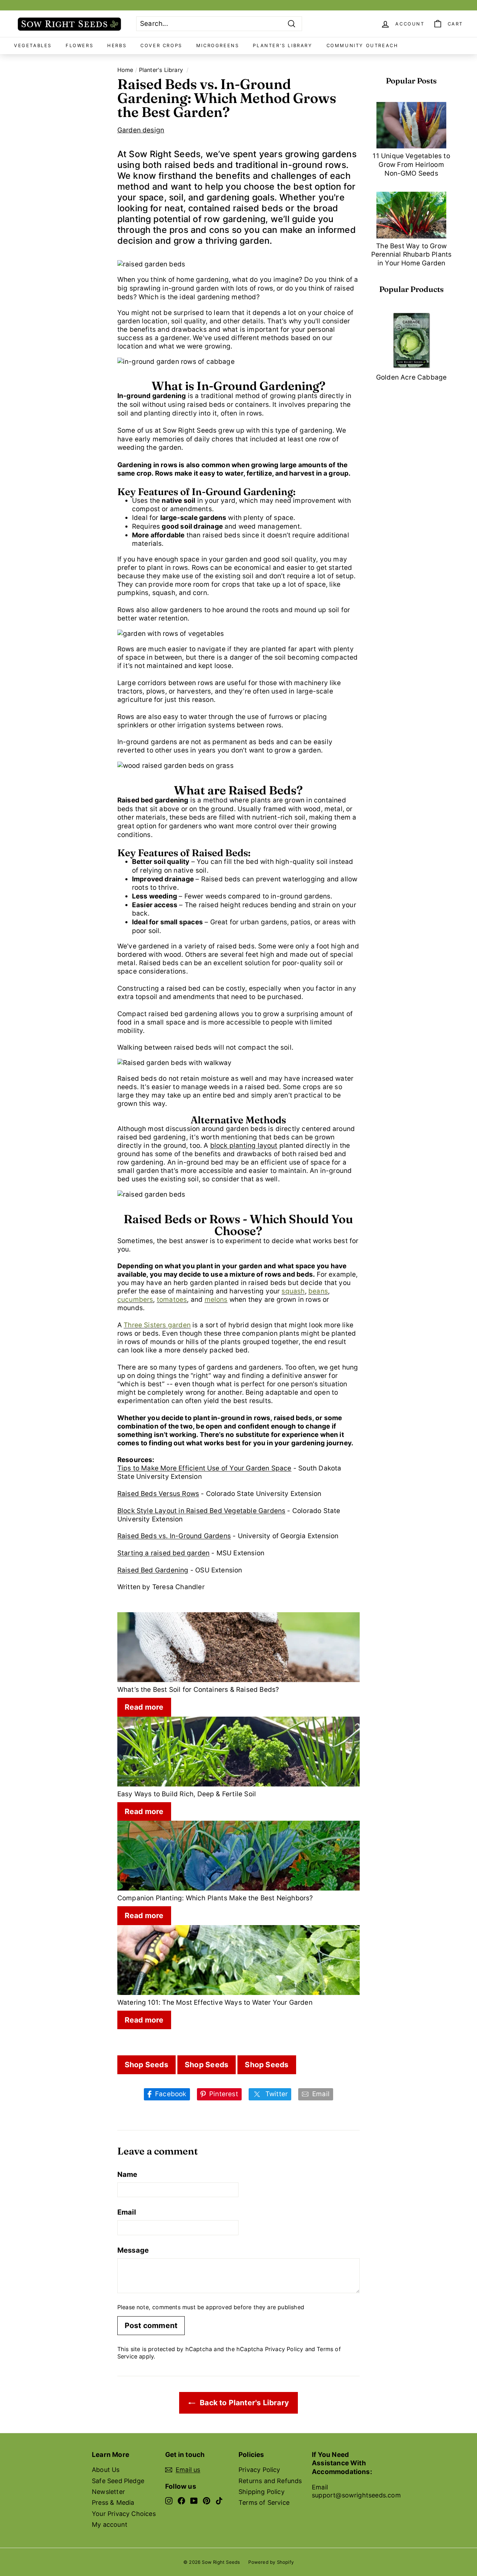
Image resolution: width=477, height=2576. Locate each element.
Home (125, 70)
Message (133, 2250)
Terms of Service (264, 2502)
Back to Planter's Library (243, 2403)
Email (127, 2212)
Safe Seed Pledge (118, 2481)
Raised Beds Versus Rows (158, 1494)
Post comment (151, 2325)
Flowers (79, 45)
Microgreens (218, 45)
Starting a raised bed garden (163, 1553)
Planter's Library (282, 45)
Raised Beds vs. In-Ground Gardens (174, 1536)
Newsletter (108, 2492)
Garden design (141, 130)
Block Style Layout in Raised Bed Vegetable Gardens (201, 1511)
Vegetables (33, 45)
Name (127, 2174)
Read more (144, 1707)
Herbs (117, 45)
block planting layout (244, 1146)
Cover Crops (161, 45)
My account (110, 2524)
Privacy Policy (284, 2349)
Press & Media (113, 2502)
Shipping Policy (262, 2492)
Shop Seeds (146, 2065)
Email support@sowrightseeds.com (356, 2491)
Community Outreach (362, 45)
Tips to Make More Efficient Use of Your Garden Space (204, 1468)
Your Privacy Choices (124, 2514)
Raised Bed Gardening (153, 1570)
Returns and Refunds (270, 2481)
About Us (106, 2470)
